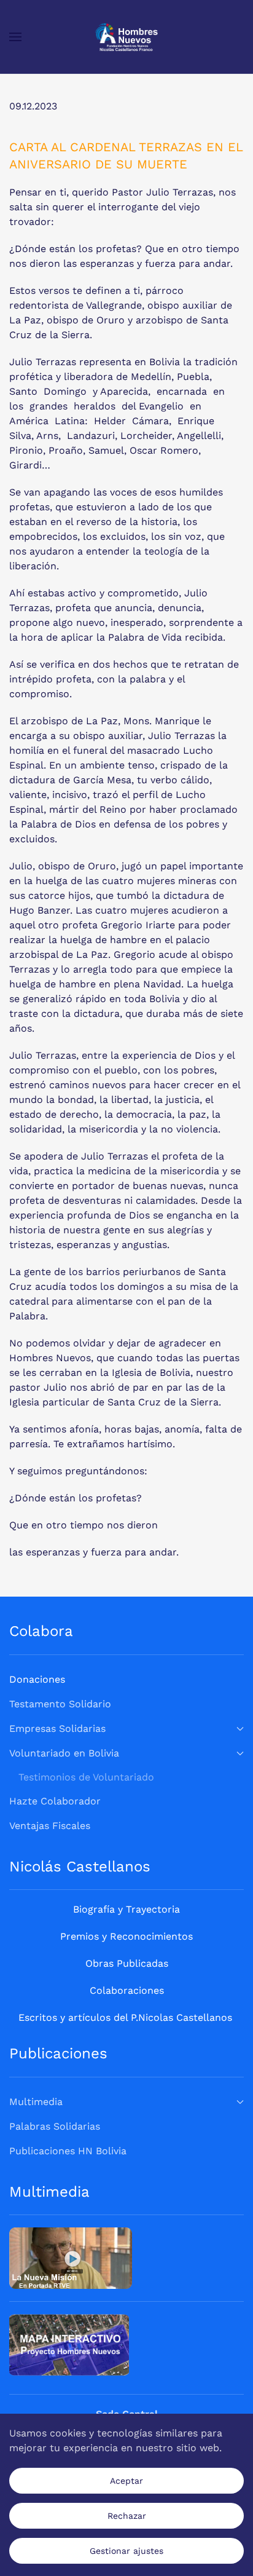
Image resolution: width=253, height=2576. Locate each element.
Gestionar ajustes (126, 2551)
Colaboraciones (127, 1990)
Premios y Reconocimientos (126, 1936)
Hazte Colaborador (55, 1801)
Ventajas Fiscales (50, 1826)
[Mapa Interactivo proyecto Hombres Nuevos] (69, 2344)
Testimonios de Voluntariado (86, 1777)
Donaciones (37, 1679)
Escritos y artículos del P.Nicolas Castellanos (125, 2017)
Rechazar (127, 2516)
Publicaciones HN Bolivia (68, 2151)
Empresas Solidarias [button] (57, 1729)
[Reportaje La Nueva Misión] (71, 2257)
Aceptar (126, 2481)
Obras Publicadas (127, 1963)
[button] (15, 37)
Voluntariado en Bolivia (64, 1753)
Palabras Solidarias (55, 2126)
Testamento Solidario (60, 1704)
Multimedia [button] (36, 2102)
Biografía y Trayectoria (126, 1909)
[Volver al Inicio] (127, 37)
